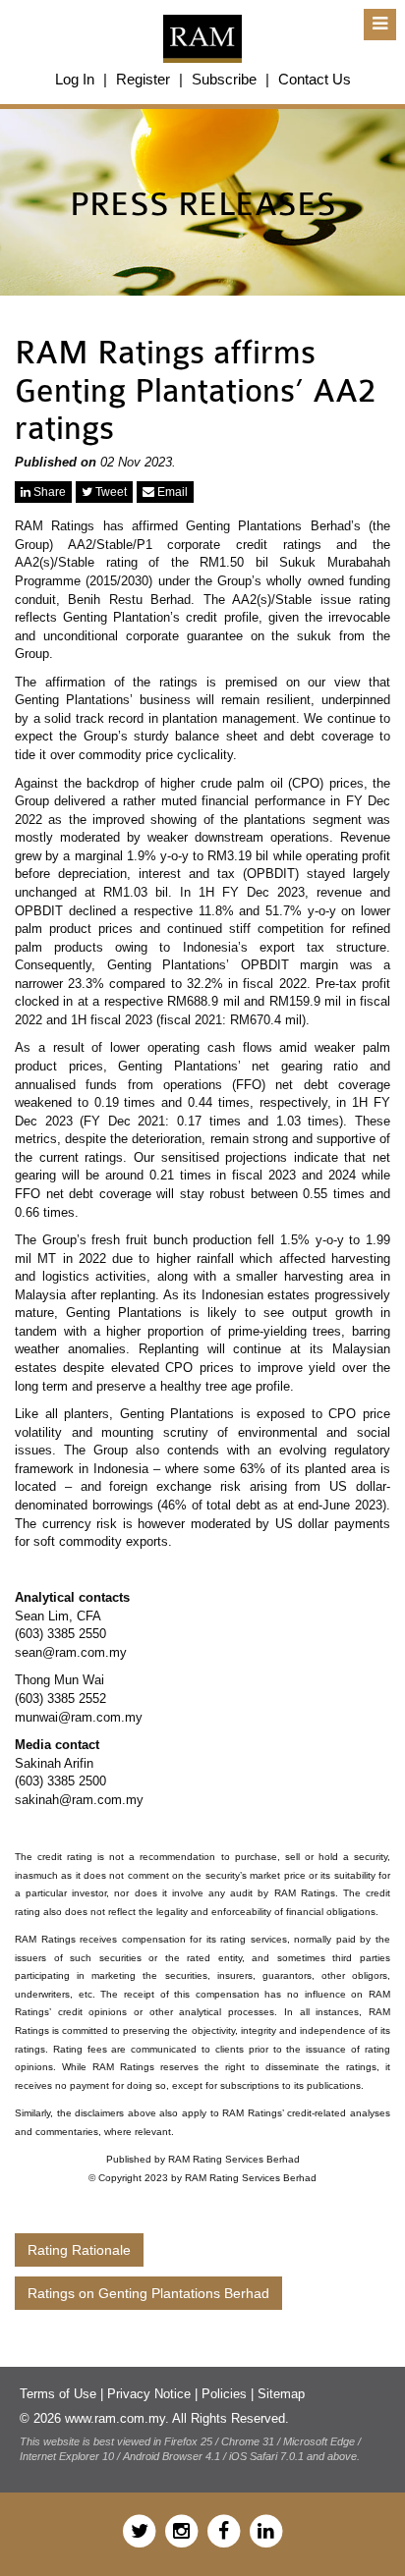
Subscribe (224, 79)
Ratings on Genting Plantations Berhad (148, 2293)
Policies (224, 2394)
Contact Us (315, 79)
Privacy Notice (149, 2394)
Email (171, 492)
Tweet (110, 492)
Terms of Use (58, 2394)
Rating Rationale (79, 2250)
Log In (75, 79)
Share (48, 492)
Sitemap (281, 2394)
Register (143, 79)
